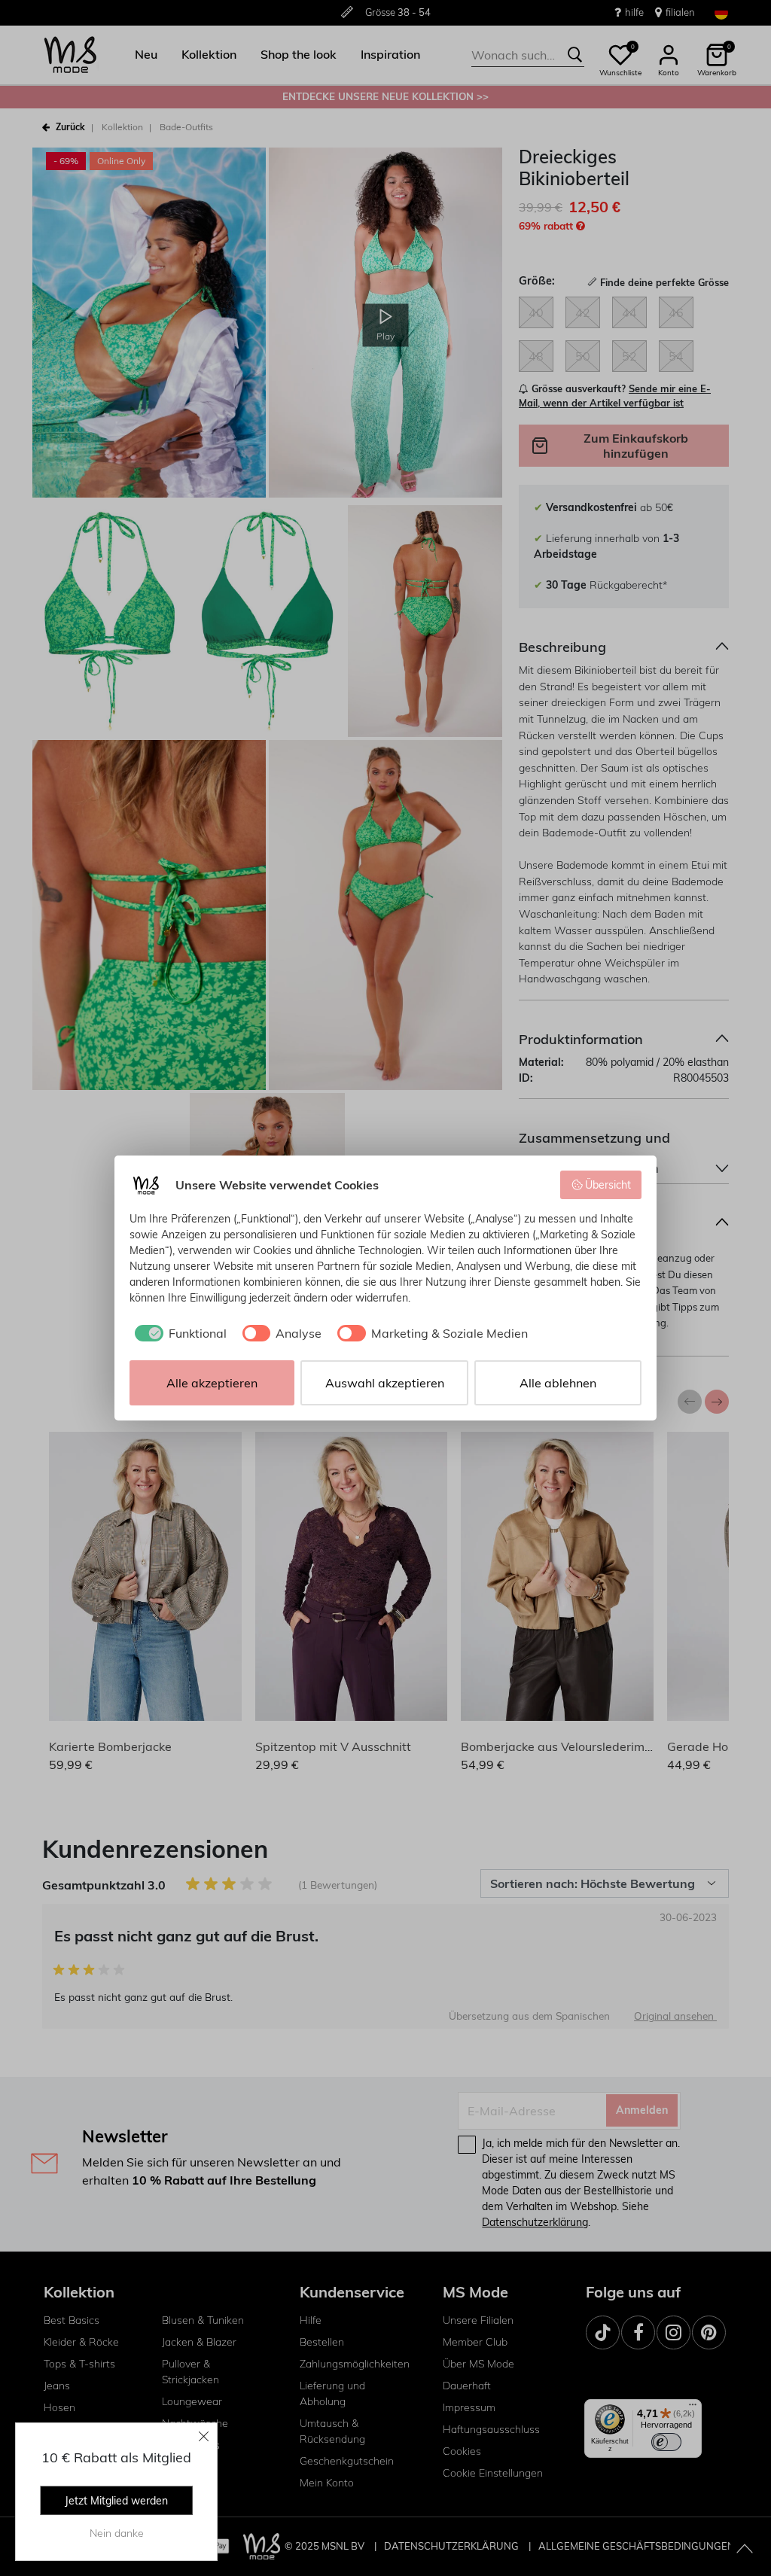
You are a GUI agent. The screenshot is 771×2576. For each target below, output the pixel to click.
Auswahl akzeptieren (385, 1383)
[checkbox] (178, 1333)
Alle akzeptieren (212, 1383)
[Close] (204, 2436)
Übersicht (608, 1185)
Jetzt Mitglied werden (116, 2501)
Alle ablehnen (558, 1383)
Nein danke (117, 2533)
